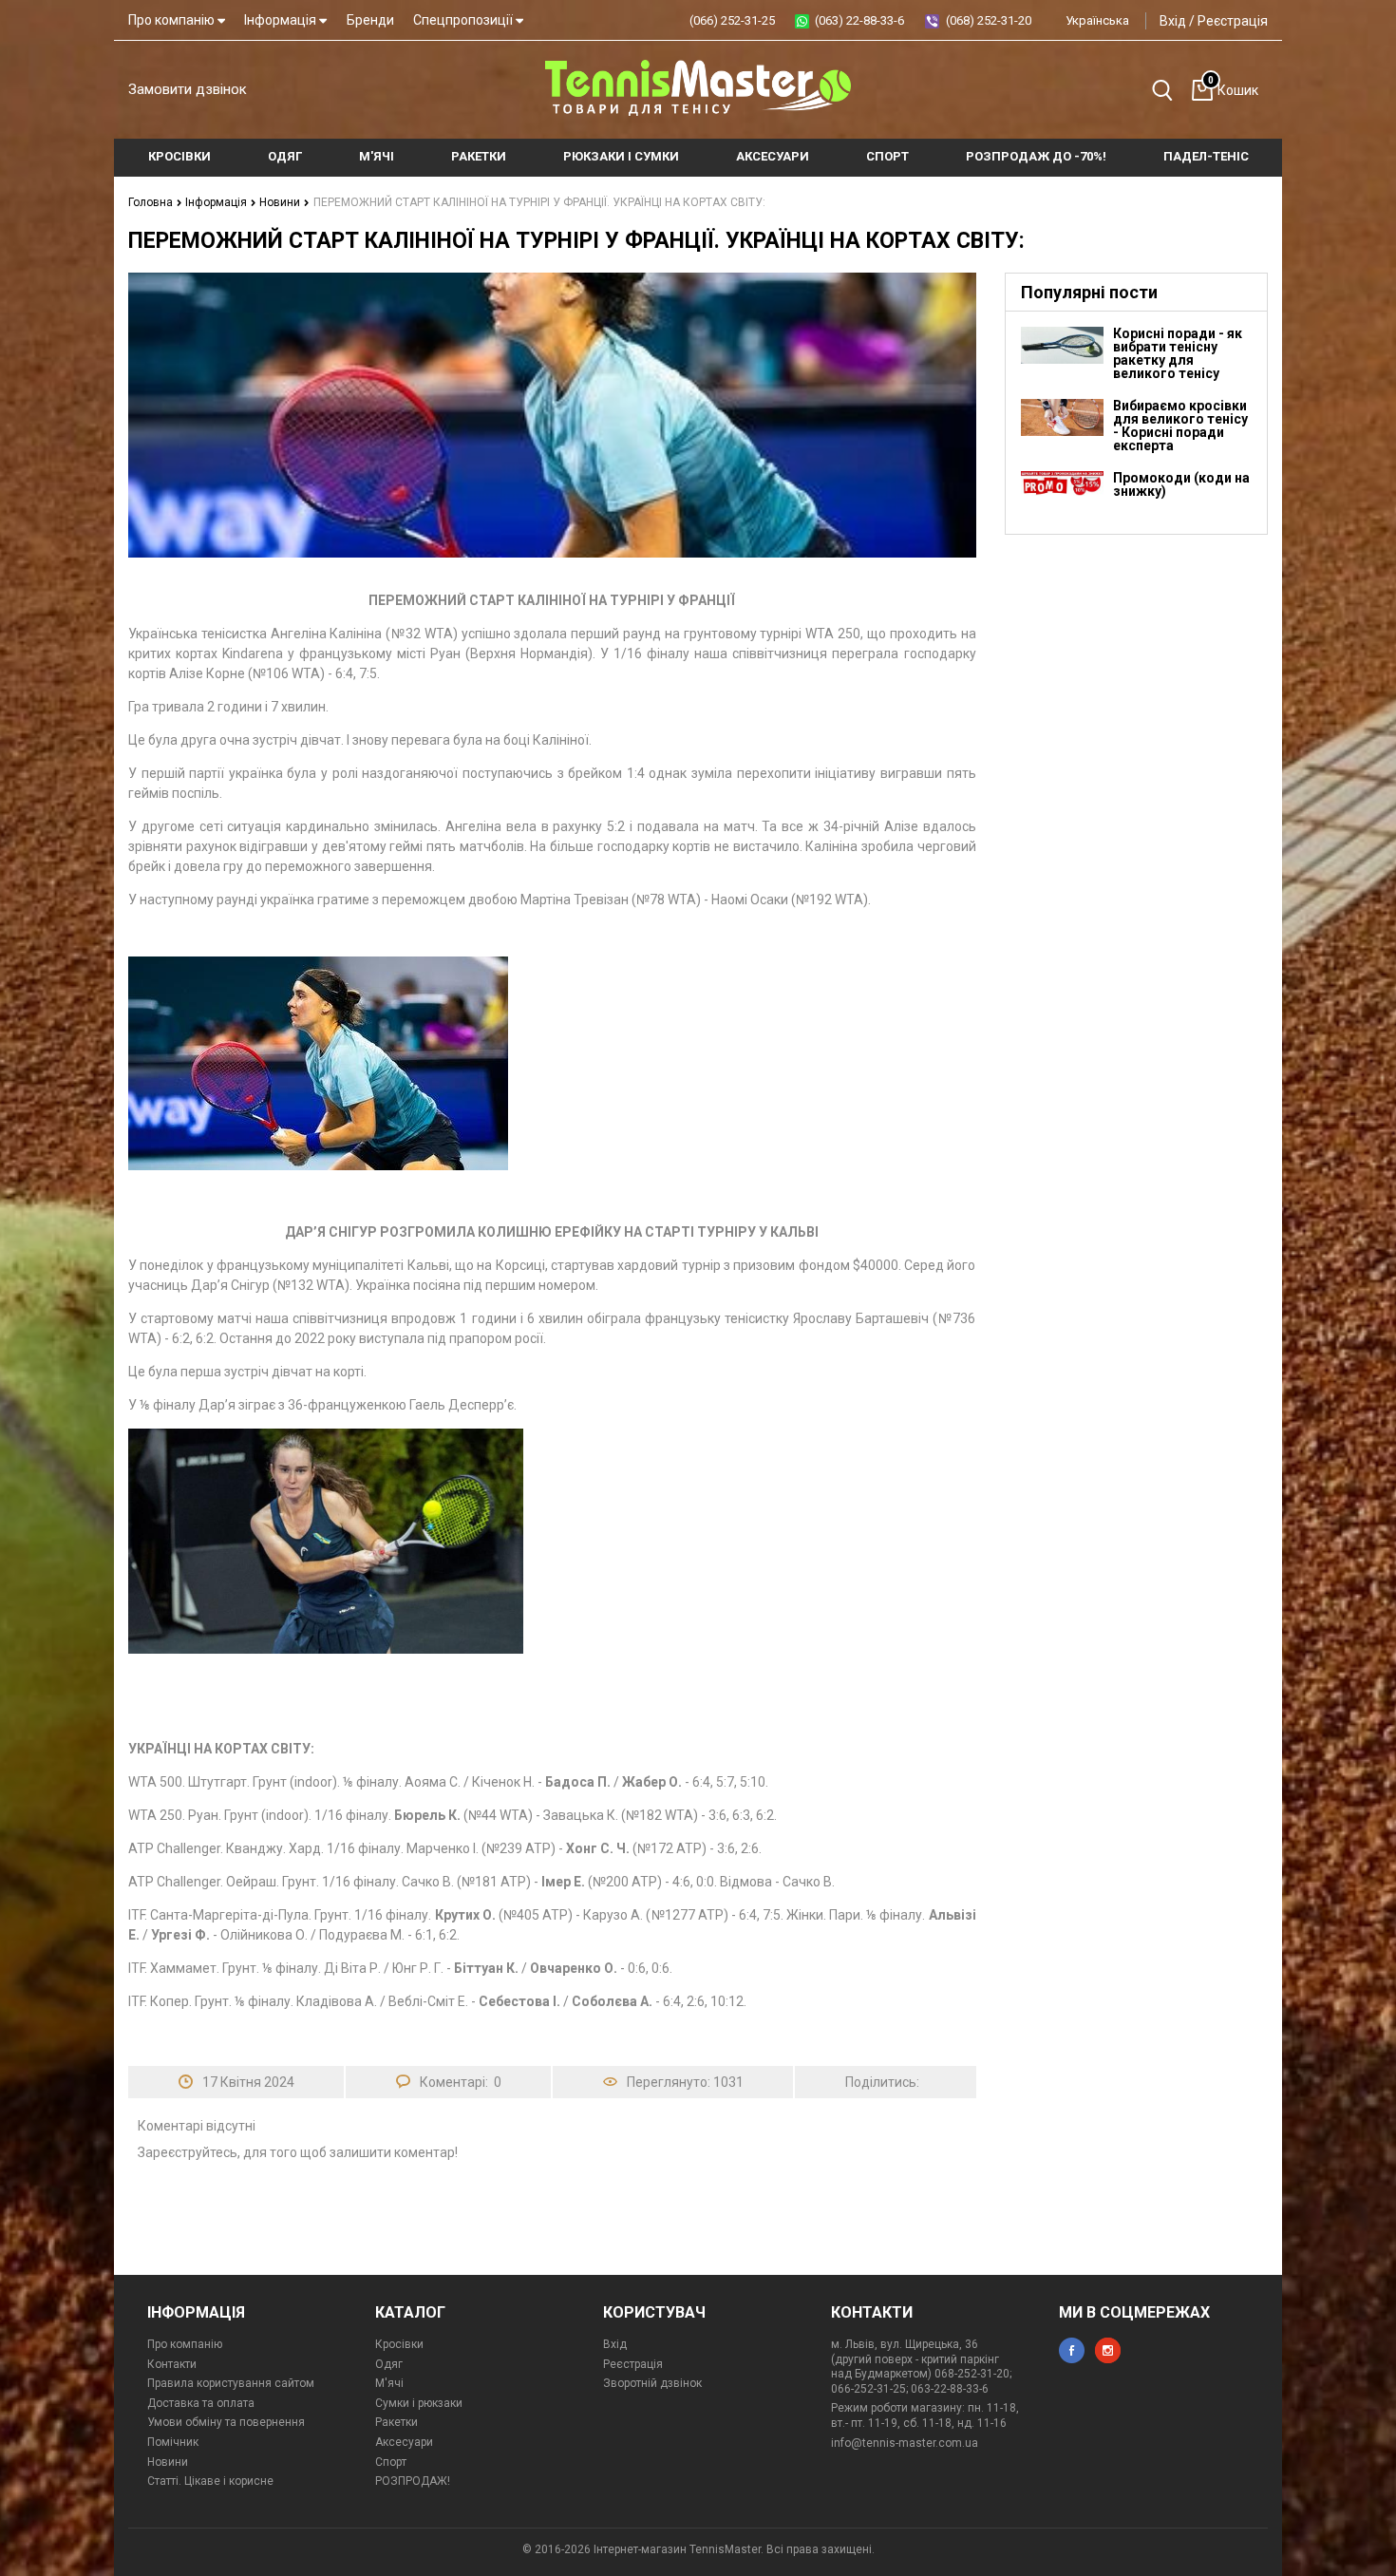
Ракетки (396, 2422)
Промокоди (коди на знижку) (1181, 484)
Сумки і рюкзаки (419, 2403)
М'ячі (389, 2383)
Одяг (389, 2364)
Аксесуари (404, 2442)
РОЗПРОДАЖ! (413, 2481)
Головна (152, 202)
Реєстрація (1233, 21)
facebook (1072, 2350)
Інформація (282, 20)
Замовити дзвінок (188, 89)
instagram (1108, 2350)
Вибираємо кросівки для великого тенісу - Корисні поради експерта (1180, 426)
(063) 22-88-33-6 (859, 20)
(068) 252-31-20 (989, 20)
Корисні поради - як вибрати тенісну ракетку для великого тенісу (1178, 353)
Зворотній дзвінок (652, 2383)
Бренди (370, 20)
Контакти (172, 2364)
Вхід (1173, 21)
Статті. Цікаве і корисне (210, 2481)
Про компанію (173, 20)
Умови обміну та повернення (226, 2422)
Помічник (173, 2442)
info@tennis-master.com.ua (905, 2443)
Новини (281, 202)
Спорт (391, 2462)
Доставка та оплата (201, 2403)
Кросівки (399, 2344)
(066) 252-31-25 (732, 20)
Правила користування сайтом (231, 2383)
